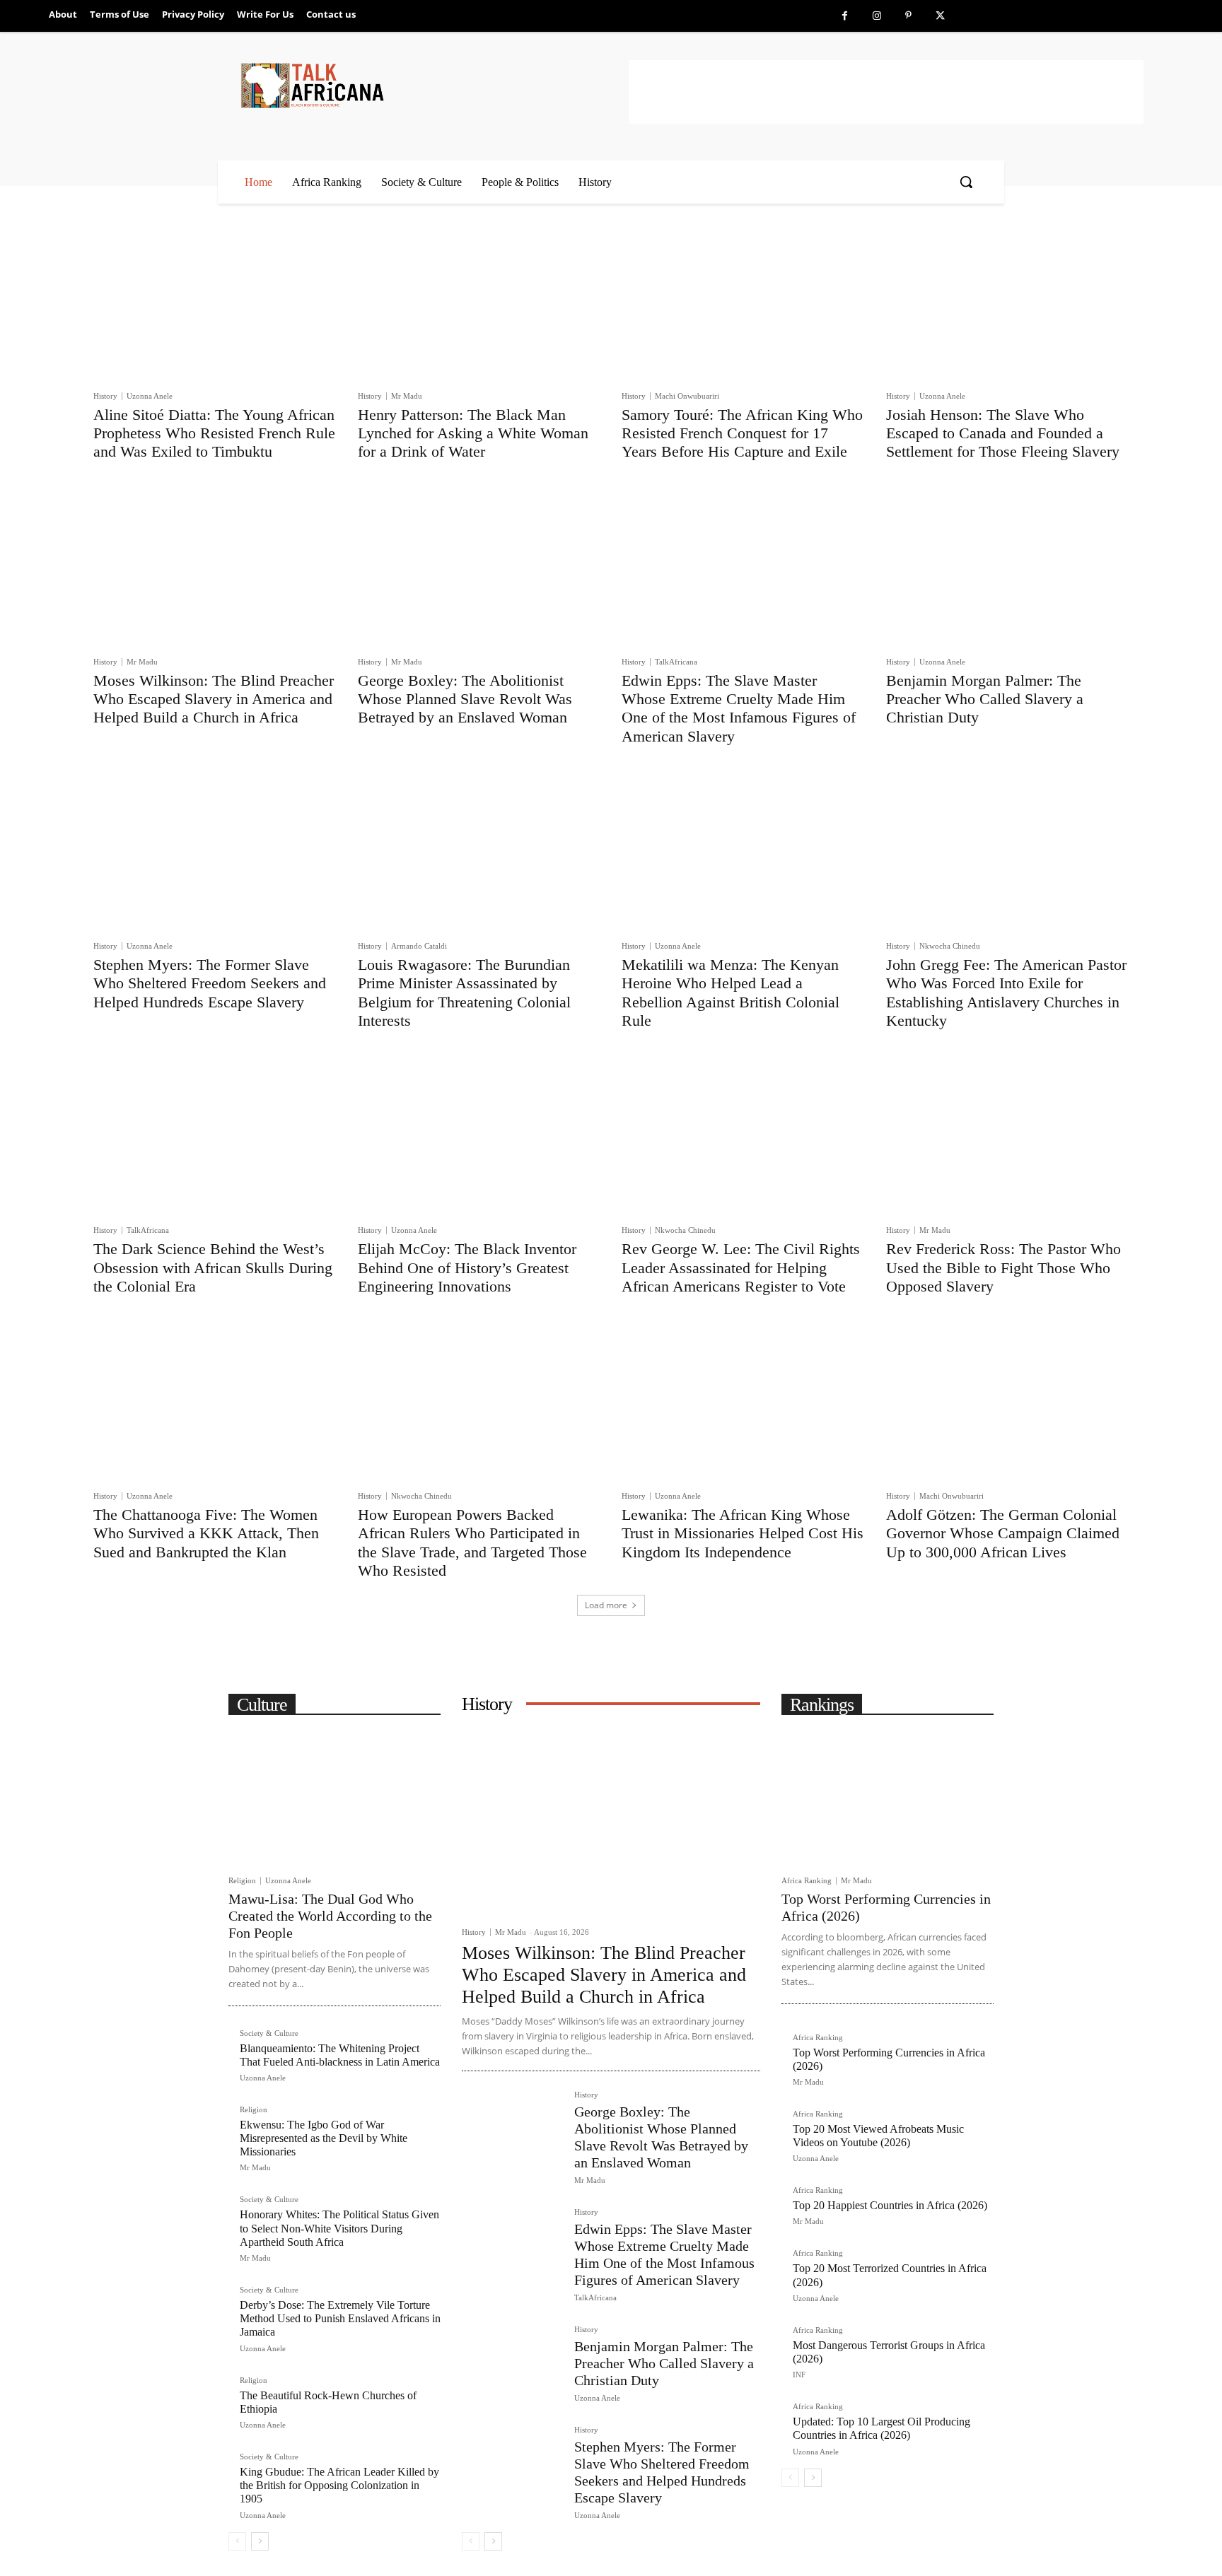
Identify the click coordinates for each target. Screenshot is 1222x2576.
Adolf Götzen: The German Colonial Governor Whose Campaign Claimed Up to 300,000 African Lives (1003, 1533)
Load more (606, 1605)
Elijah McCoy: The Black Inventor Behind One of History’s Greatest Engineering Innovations (467, 1267)
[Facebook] (845, 16)
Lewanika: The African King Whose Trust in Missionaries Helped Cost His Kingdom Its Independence (743, 1533)
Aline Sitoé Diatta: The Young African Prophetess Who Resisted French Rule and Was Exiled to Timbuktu (214, 433)
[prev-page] (237, 2541)
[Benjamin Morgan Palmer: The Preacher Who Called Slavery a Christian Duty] (1008, 567)
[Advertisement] (886, 92)
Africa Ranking (807, 1881)
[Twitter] (940, 16)
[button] (966, 182)
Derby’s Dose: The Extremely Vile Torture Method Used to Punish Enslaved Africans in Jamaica (340, 2318)
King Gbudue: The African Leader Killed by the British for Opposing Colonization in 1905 (339, 2485)
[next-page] (260, 2541)
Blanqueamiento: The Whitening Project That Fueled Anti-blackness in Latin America (340, 2055)
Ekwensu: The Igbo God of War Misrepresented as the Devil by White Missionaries (324, 2138)
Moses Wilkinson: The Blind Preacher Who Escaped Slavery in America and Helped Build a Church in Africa (214, 699)
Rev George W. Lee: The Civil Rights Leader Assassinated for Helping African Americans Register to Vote (741, 1267)
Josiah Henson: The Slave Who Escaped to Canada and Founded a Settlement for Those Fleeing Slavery (1003, 433)
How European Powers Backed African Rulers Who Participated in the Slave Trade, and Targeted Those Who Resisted (472, 1542)
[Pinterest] (908, 16)
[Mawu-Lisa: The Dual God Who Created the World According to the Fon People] (334, 1796)
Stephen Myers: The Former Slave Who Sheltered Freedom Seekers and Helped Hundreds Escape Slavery (210, 983)
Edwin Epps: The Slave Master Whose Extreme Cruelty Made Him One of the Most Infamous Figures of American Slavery (739, 708)
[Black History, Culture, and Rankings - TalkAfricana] (432, 85)
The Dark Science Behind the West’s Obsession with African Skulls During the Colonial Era (213, 1267)
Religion (242, 1881)
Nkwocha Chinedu (950, 946)
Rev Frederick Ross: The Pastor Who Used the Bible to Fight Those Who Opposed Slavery (1003, 1267)
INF (799, 2375)
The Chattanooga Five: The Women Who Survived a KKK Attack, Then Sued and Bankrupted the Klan (206, 1533)
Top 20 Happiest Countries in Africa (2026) (890, 2205)
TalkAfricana (676, 662)
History (105, 396)
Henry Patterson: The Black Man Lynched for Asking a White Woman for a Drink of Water (473, 433)
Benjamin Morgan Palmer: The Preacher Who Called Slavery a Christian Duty (985, 699)
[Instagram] (877, 16)
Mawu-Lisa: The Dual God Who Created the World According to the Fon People (330, 1916)
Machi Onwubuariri (687, 396)
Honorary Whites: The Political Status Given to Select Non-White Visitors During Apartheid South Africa (339, 2228)
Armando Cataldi (419, 946)
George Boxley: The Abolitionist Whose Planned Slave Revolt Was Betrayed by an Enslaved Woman (465, 699)
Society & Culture (269, 2033)
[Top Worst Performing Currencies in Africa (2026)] (888, 1796)
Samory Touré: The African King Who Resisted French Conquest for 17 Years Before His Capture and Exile (742, 433)
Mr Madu (407, 396)
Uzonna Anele (150, 396)
